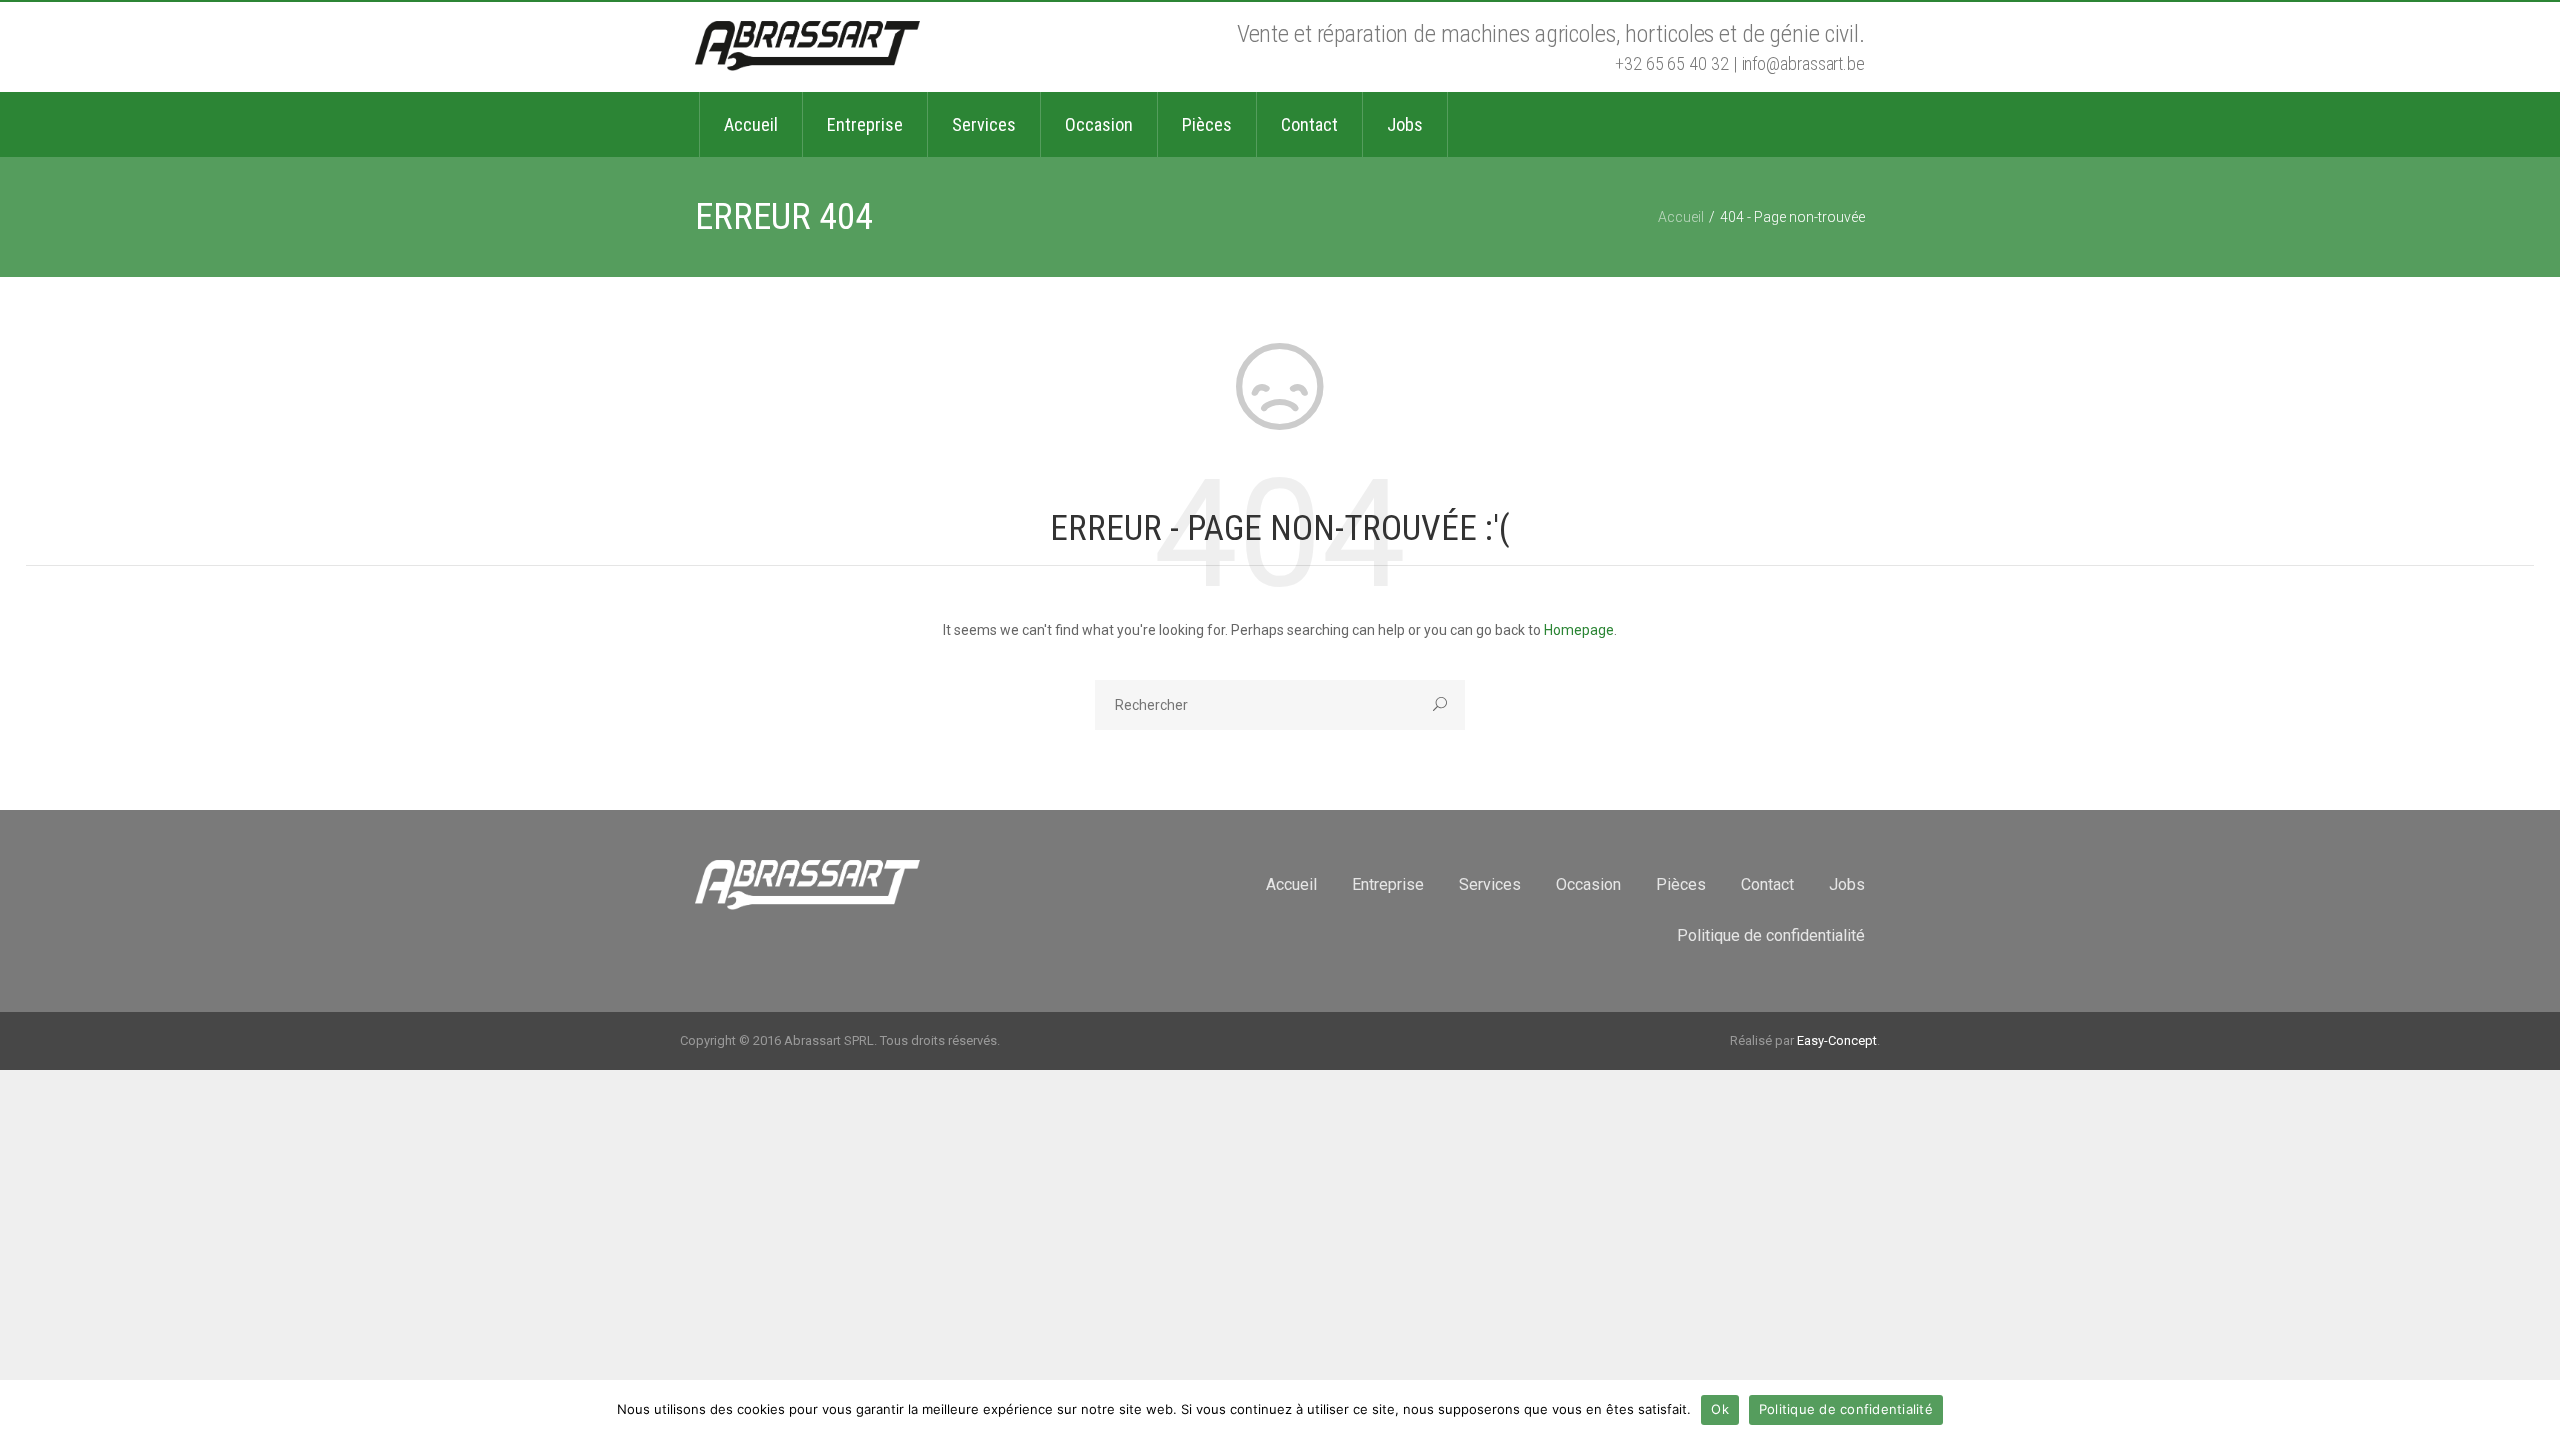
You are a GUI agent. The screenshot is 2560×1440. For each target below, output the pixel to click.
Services (1490, 884)
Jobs (1847, 884)
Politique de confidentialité (1771, 935)
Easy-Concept (1837, 1040)
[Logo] (807, 47)
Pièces (1681, 884)
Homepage (1579, 630)
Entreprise (1388, 884)
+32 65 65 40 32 (1672, 63)
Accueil (1681, 217)
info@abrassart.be (1803, 63)
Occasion (1588, 884)
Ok (1720, 1409)
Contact (1767, 884)
